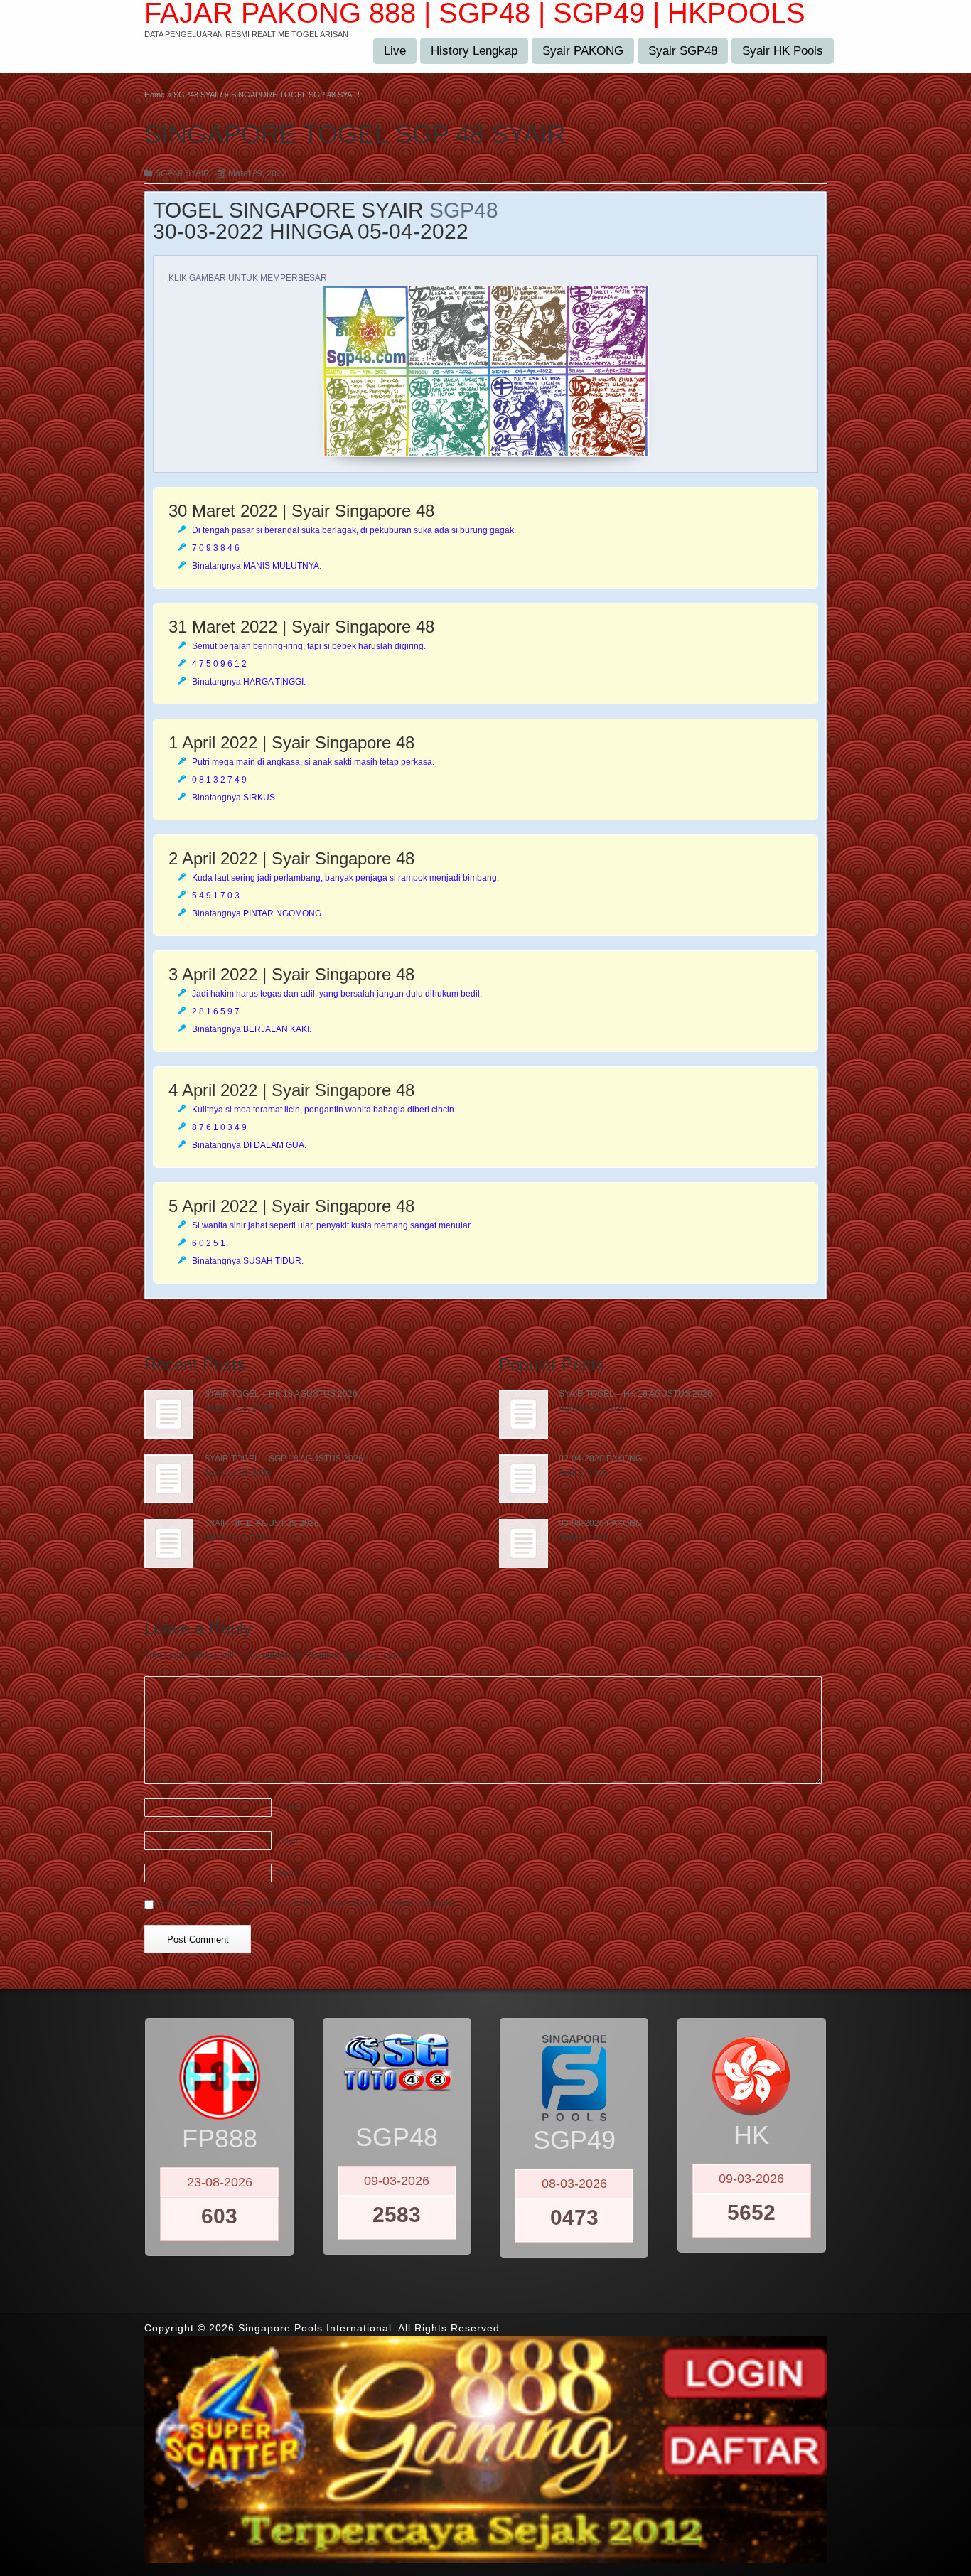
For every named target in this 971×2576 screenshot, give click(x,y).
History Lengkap (474, 51)
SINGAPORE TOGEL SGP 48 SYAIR (355, 134)
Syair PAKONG (583, 51)
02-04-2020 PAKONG (600, 1459)
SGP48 (464, 210)
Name (289, 1808)
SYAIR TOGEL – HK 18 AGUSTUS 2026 (281, 1394)
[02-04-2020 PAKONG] (524, 1479)
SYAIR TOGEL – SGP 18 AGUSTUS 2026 (284, 1459)
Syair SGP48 (683, 51)
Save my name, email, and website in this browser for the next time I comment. (308, 1904)
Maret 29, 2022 (257, 173)
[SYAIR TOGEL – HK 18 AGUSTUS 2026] (169, 1414)
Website (291, 1873)
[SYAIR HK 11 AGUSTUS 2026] (169, 1544)
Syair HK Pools (783, 51)
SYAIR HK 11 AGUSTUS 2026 (262, 1523)
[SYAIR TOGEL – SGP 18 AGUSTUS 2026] (169, 1479)
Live (395, 51)
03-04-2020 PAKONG (600, 1523)
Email (289, 1840)
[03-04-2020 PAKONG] (524, 1544)
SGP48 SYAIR (182, 173)
